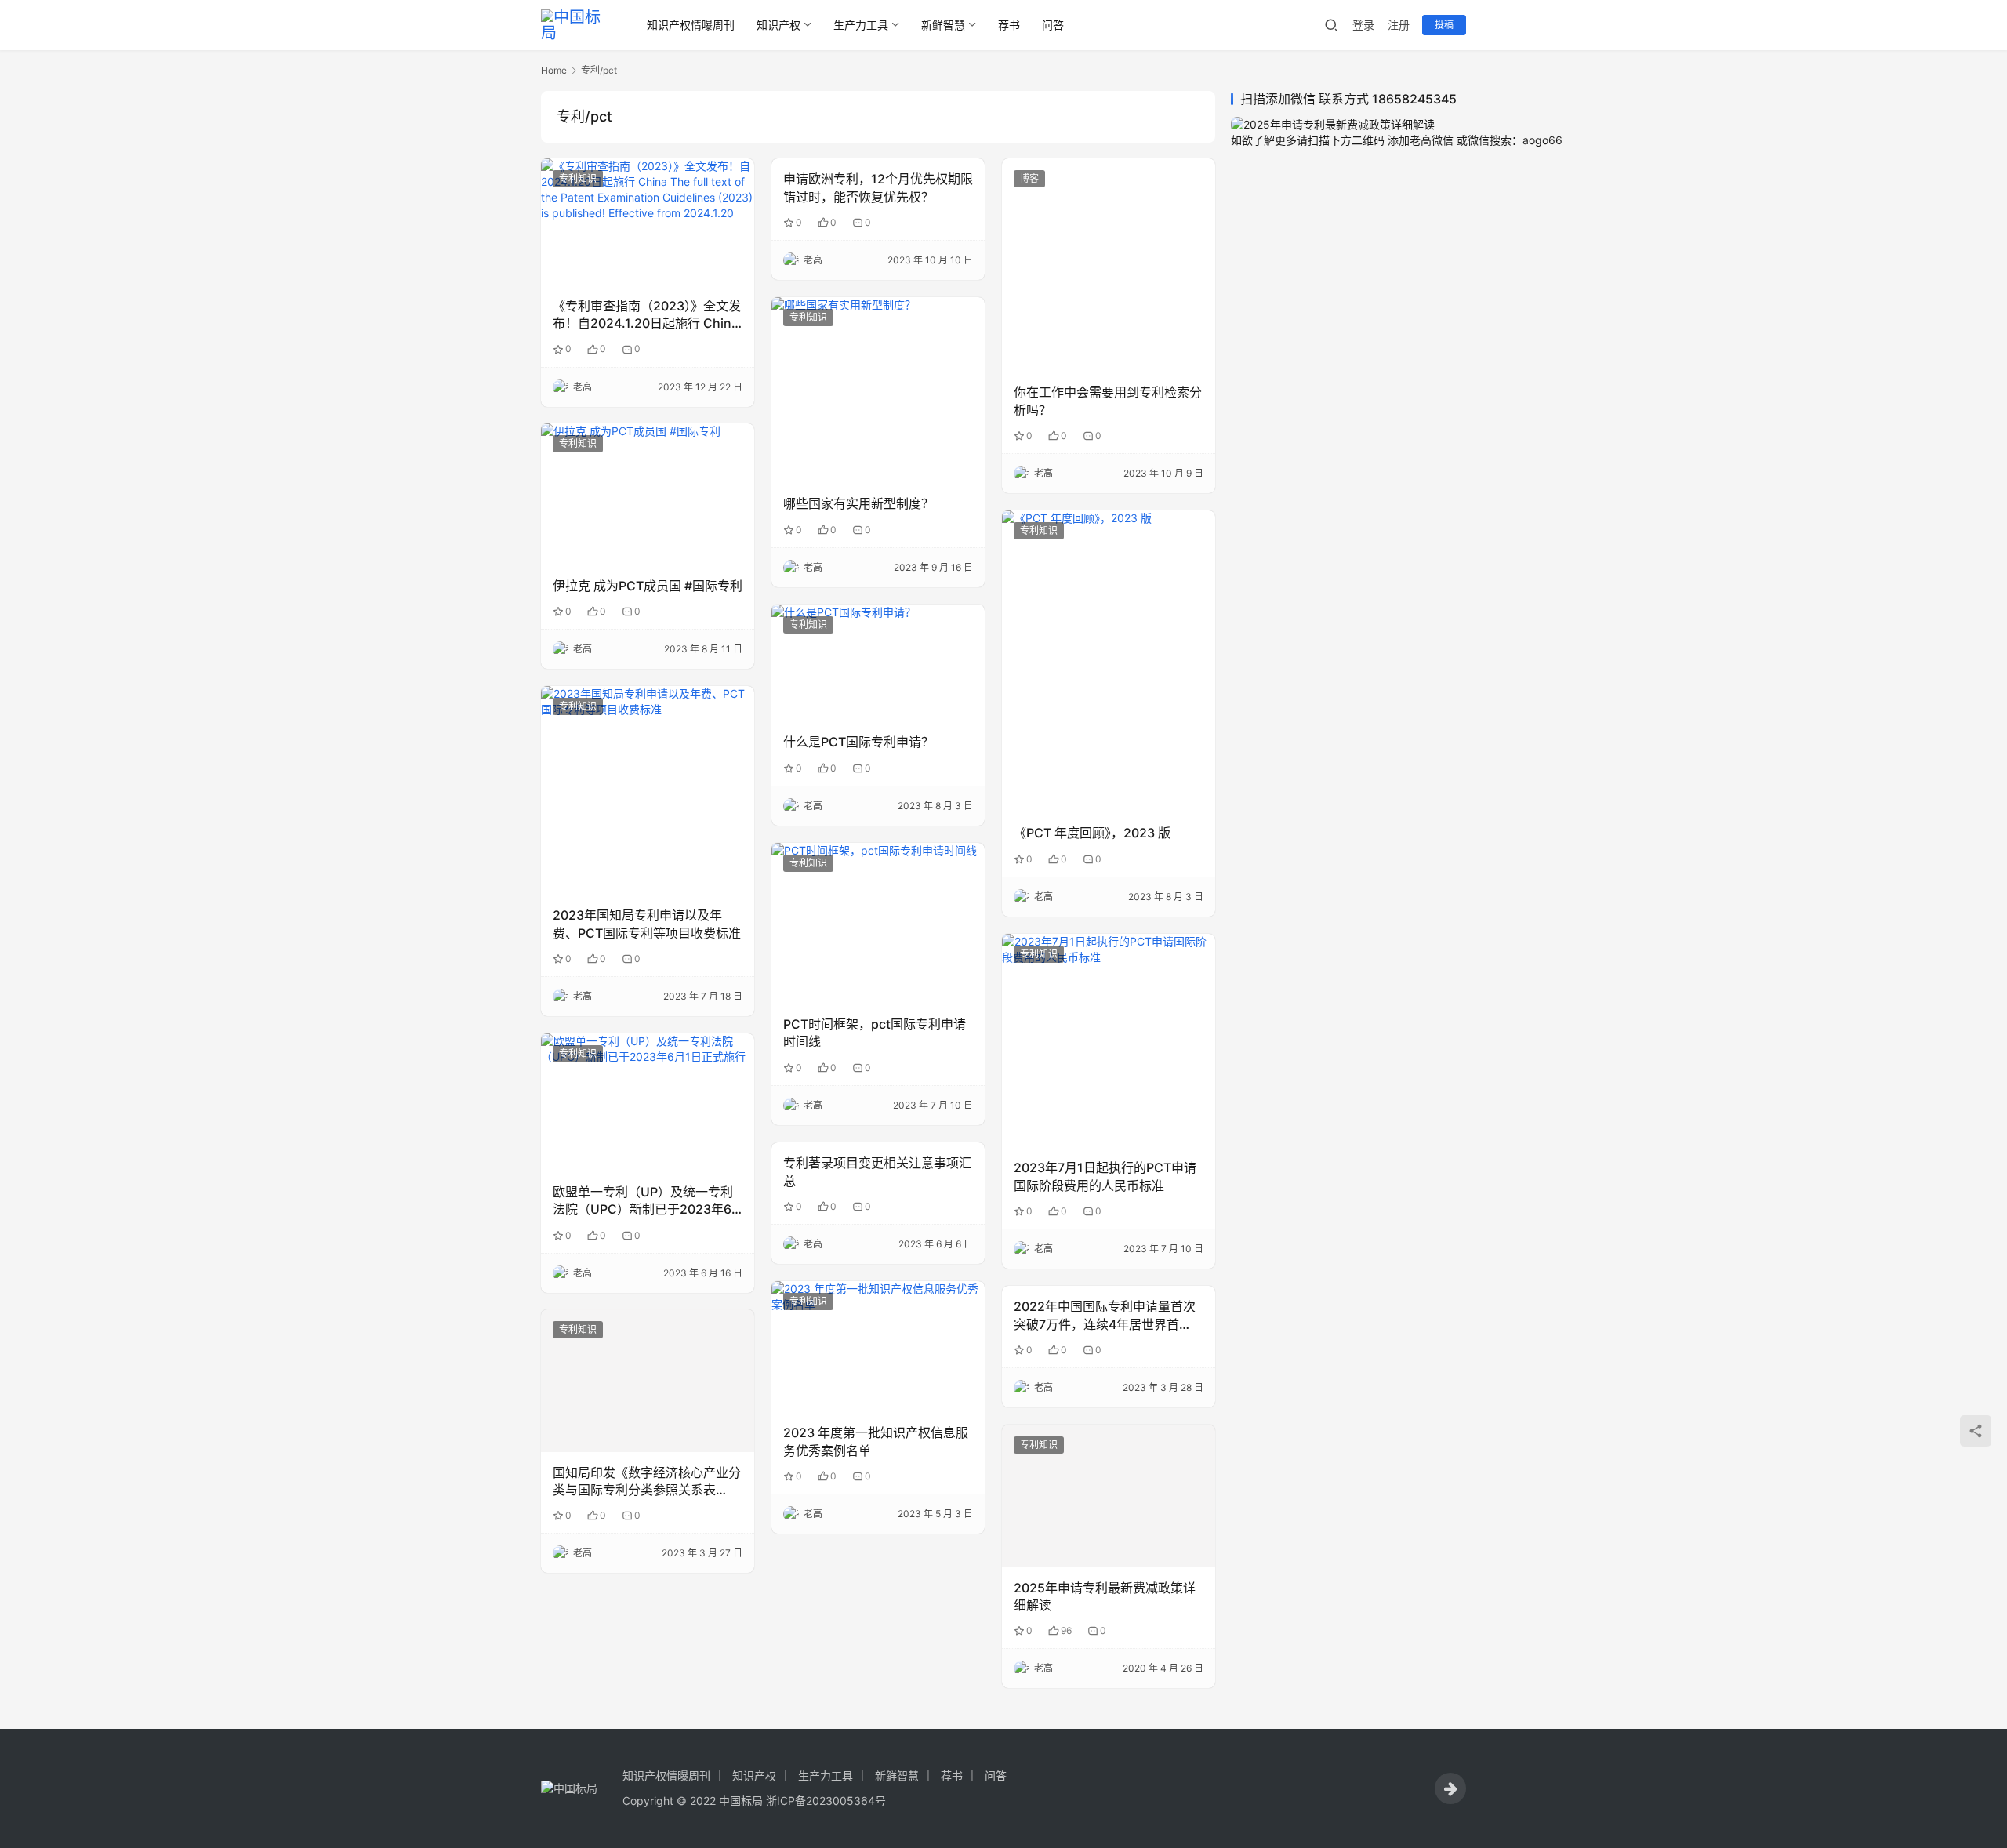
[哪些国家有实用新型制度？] (878, 390)
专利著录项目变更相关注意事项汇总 (877, 1171)
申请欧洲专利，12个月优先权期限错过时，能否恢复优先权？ (878, 187)
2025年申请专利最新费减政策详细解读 (1105, 1596)
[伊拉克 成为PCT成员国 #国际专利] (648, 494)
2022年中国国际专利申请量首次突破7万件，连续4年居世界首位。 (1105, 1316)
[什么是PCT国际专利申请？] (878, 663)
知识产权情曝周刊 (691, 25)
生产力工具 (861, 25)
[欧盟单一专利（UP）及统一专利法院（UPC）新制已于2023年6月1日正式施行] (648, 1102)
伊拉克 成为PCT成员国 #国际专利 (648, 586)
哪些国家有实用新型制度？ (858, 503)
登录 (1363, 25)
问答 (1053, 25)
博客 (1029, 178)
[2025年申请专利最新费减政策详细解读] (1109, 1496)
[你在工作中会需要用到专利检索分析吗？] (1109, 265)
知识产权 (778, 25)
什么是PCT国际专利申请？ (858, 742)
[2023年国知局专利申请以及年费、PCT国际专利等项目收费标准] (648, 790)
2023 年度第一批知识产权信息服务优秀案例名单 (876, 1441)
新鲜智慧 (943, 25)
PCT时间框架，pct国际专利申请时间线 (875, 1033)
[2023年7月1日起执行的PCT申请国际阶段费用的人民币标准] (1109, 1040)
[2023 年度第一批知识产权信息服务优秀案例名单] (878, 1347)
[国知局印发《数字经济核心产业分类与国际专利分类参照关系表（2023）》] (648, 1380)
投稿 (1444, 25)
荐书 (1009, 25)
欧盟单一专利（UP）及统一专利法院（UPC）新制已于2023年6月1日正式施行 (643, 1201)
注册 (1399, 25)
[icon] (1450, 1788)
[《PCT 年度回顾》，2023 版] (1109, 661)
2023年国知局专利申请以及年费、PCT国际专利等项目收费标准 (647, 924)
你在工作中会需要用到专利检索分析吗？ (1108, 401)
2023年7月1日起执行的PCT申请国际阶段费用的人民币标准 (1105, 1176)
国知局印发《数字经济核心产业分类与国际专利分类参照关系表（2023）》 (647, 1482)
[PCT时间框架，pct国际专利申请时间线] (878, 923)
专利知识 (578, 178)
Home (554, 70)
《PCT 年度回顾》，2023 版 (1092, 833)
